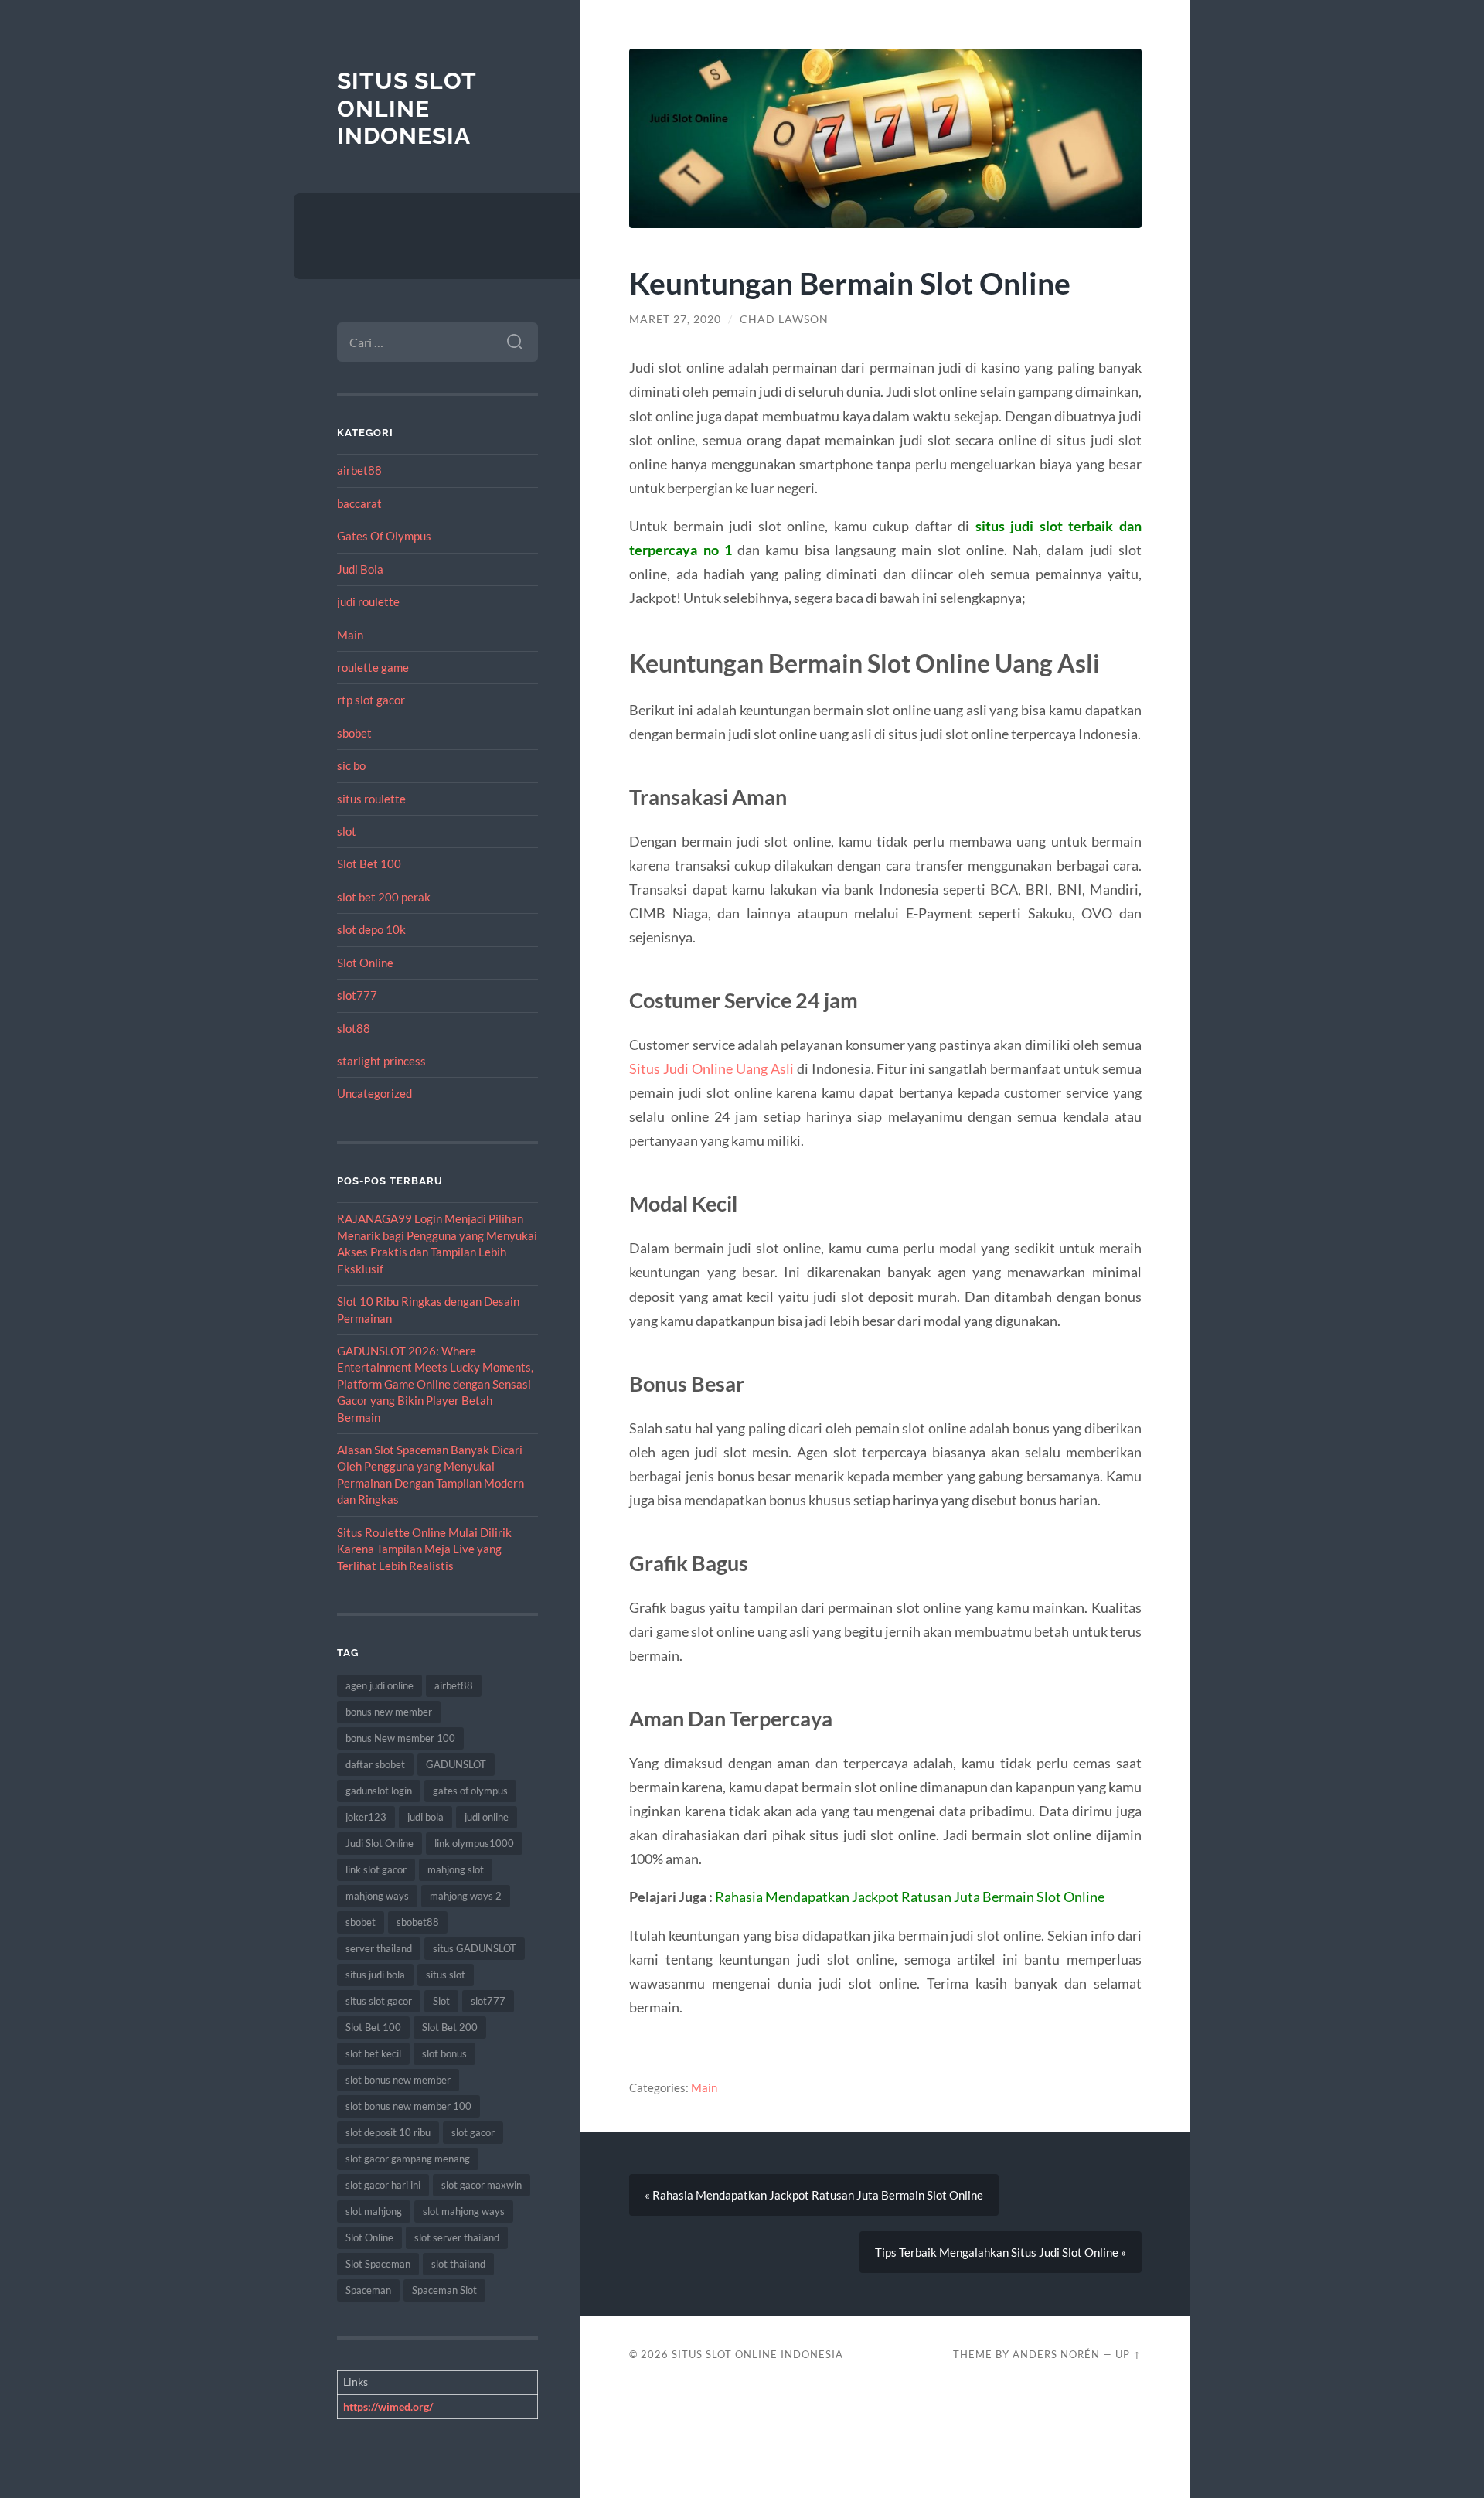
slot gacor (473, 2132)
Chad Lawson (784, 319)
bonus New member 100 (400, 1738)
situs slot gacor (379, 2001)
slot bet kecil (373, 2053)
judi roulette (368, 601)
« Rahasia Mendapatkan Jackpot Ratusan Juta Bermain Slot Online (814, 2195)
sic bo (351, 765)
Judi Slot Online (380, 1843)
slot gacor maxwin (482, 2185)
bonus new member (389, 1712)
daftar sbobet (375, 1764)
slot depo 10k (371, 929)
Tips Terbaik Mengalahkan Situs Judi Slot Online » (1001, 2252)
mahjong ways (377, 1896)
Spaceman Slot (444, 2290)
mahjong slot (456, 1869)
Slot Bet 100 (369, 864)
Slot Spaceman (378, 2264)
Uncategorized (374, 1093)
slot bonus (444, 2053)
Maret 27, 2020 (675, 319)
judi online (487, 1817)
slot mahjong (374, 2211)
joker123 (366, 1817)
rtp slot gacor (371, 700)
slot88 (354, 1028)
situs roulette (371, 799)
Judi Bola (360, 569)
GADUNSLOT (456, 1764)
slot (347, 831)
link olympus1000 (474, 1843)
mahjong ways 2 (466, 1896)
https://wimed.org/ (388, 2406)
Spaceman (368, 2290)
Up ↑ (1128, 2354)
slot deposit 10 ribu (388, 2132)
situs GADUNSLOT (475, 1948)
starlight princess (381, 1061)
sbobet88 (418, 1922)
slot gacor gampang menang (408, 2159)
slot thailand (458, 2264)
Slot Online (365, 963)
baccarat (359, 503)
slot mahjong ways (464, 2211)
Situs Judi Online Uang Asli (711, 1068)
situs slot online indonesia (407, 108)
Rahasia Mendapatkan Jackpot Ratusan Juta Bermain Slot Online (910, 1897)
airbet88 (359, 470)
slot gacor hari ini (383, 2185)
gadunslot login (379, 1791)
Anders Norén (1056, 2354)
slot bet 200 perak (384, 897)
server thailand (379, 1948)
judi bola (425, 1817)
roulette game (373, 667)
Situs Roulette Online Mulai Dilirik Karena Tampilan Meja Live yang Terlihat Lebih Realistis (424, 1549)
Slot (441, 2001)
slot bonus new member (398, 2080)
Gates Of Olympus (384, 536)
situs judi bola (375, 1975)
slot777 (357, 995)
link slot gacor (376, 1869)
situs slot (446, 1975)
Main (350, 635)
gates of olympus (470, 1791)
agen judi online (380, 1685)
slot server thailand (457, 2237)
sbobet (354, 733)
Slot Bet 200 (450, 2027)
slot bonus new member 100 (408, 2106)
